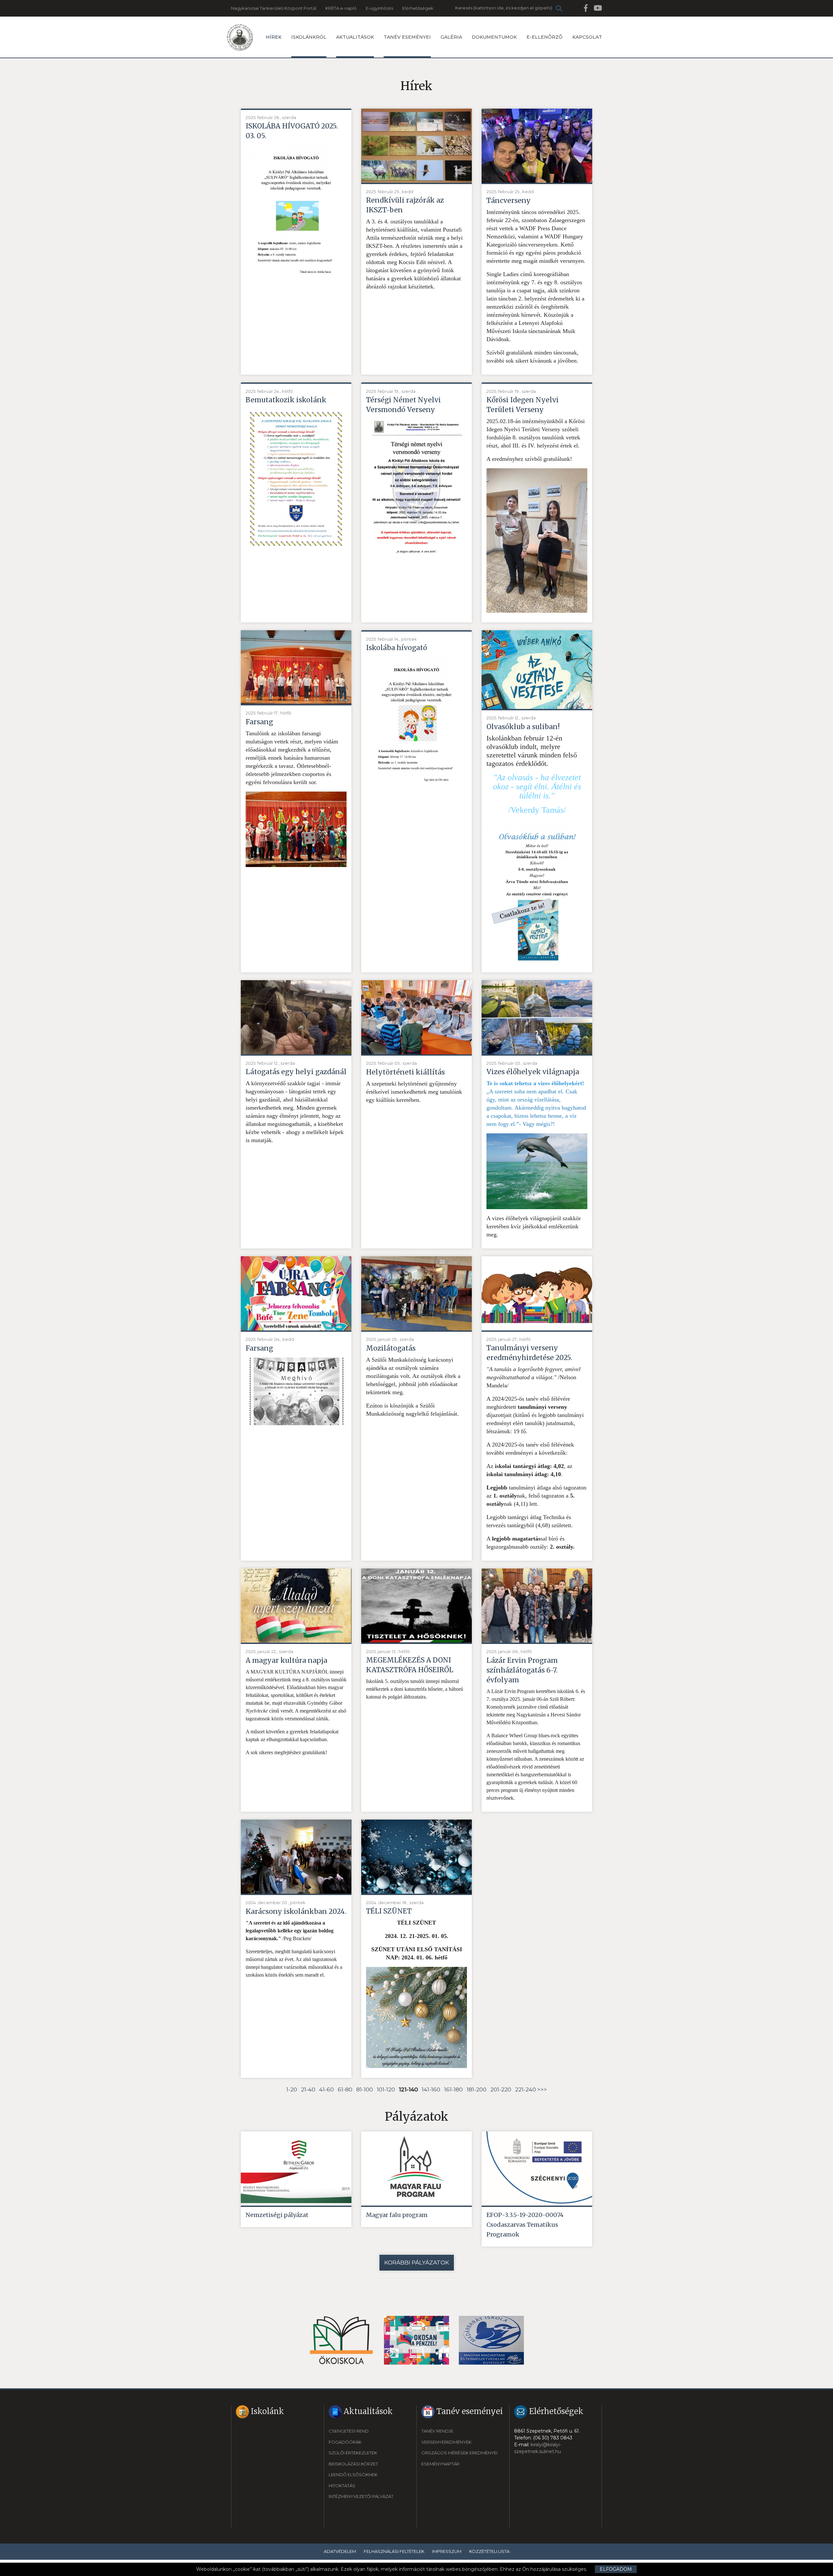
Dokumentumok (494, 37)
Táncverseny (509, 200)
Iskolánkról (309, 37)
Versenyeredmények (446, 2442)
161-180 (453, 2089)
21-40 (308, 2089)
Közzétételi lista (489, 2551)
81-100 (365, 2089)
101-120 (386, 2089)
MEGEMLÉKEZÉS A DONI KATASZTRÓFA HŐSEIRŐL (410, 1665)
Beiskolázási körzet (353, 2464)
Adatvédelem (340, 2551)
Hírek (274, 37)
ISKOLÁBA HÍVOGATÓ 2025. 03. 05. (292, 131)
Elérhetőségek (418, 8)
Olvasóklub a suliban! (523, 727)
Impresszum (447, 2551)
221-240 (526, 2089)
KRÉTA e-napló (341, 8)
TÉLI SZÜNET (389, 1911)
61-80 (345, 2089)
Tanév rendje (437, 2431)
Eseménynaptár (440, 2464)
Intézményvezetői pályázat (361, 2496)
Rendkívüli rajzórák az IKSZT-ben (405, 205)
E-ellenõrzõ (545, 37)
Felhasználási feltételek (394, 2551)
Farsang (259, 722)
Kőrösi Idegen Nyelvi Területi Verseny (523, 405)
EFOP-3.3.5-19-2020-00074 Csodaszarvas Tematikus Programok (525, 2225)
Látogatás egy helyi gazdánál (296, 1072)
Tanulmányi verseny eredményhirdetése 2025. (529, 1353)
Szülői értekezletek (353, 2453)
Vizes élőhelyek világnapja (533, 1072)
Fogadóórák (345, 2442)
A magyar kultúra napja (287, 1660)
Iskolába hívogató (397, 648)
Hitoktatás (342, 2486)
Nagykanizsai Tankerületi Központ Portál (274, 8)
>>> (542, 2089)
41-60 (327, 2089)
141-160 (431, 2089)
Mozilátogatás (391, 1348)
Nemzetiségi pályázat (277, 2215)
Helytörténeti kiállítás (405, 1072)
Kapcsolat (587, 37)
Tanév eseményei (407, 37)
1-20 (292, 2089)
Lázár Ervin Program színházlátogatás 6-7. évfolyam (522, 1670)
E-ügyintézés (379, 8)
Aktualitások (355, 37)
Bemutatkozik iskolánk (286, 400)
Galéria (451, 37)
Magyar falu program (397, 2215)
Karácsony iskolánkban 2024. (296, 1911)
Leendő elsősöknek (353, 2475)
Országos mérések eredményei (459, 2453)
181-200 (477, 2089)
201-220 (501, 2089)
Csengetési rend (349, 2431)
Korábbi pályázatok (417, 2262)
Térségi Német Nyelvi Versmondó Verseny (403, 405)
